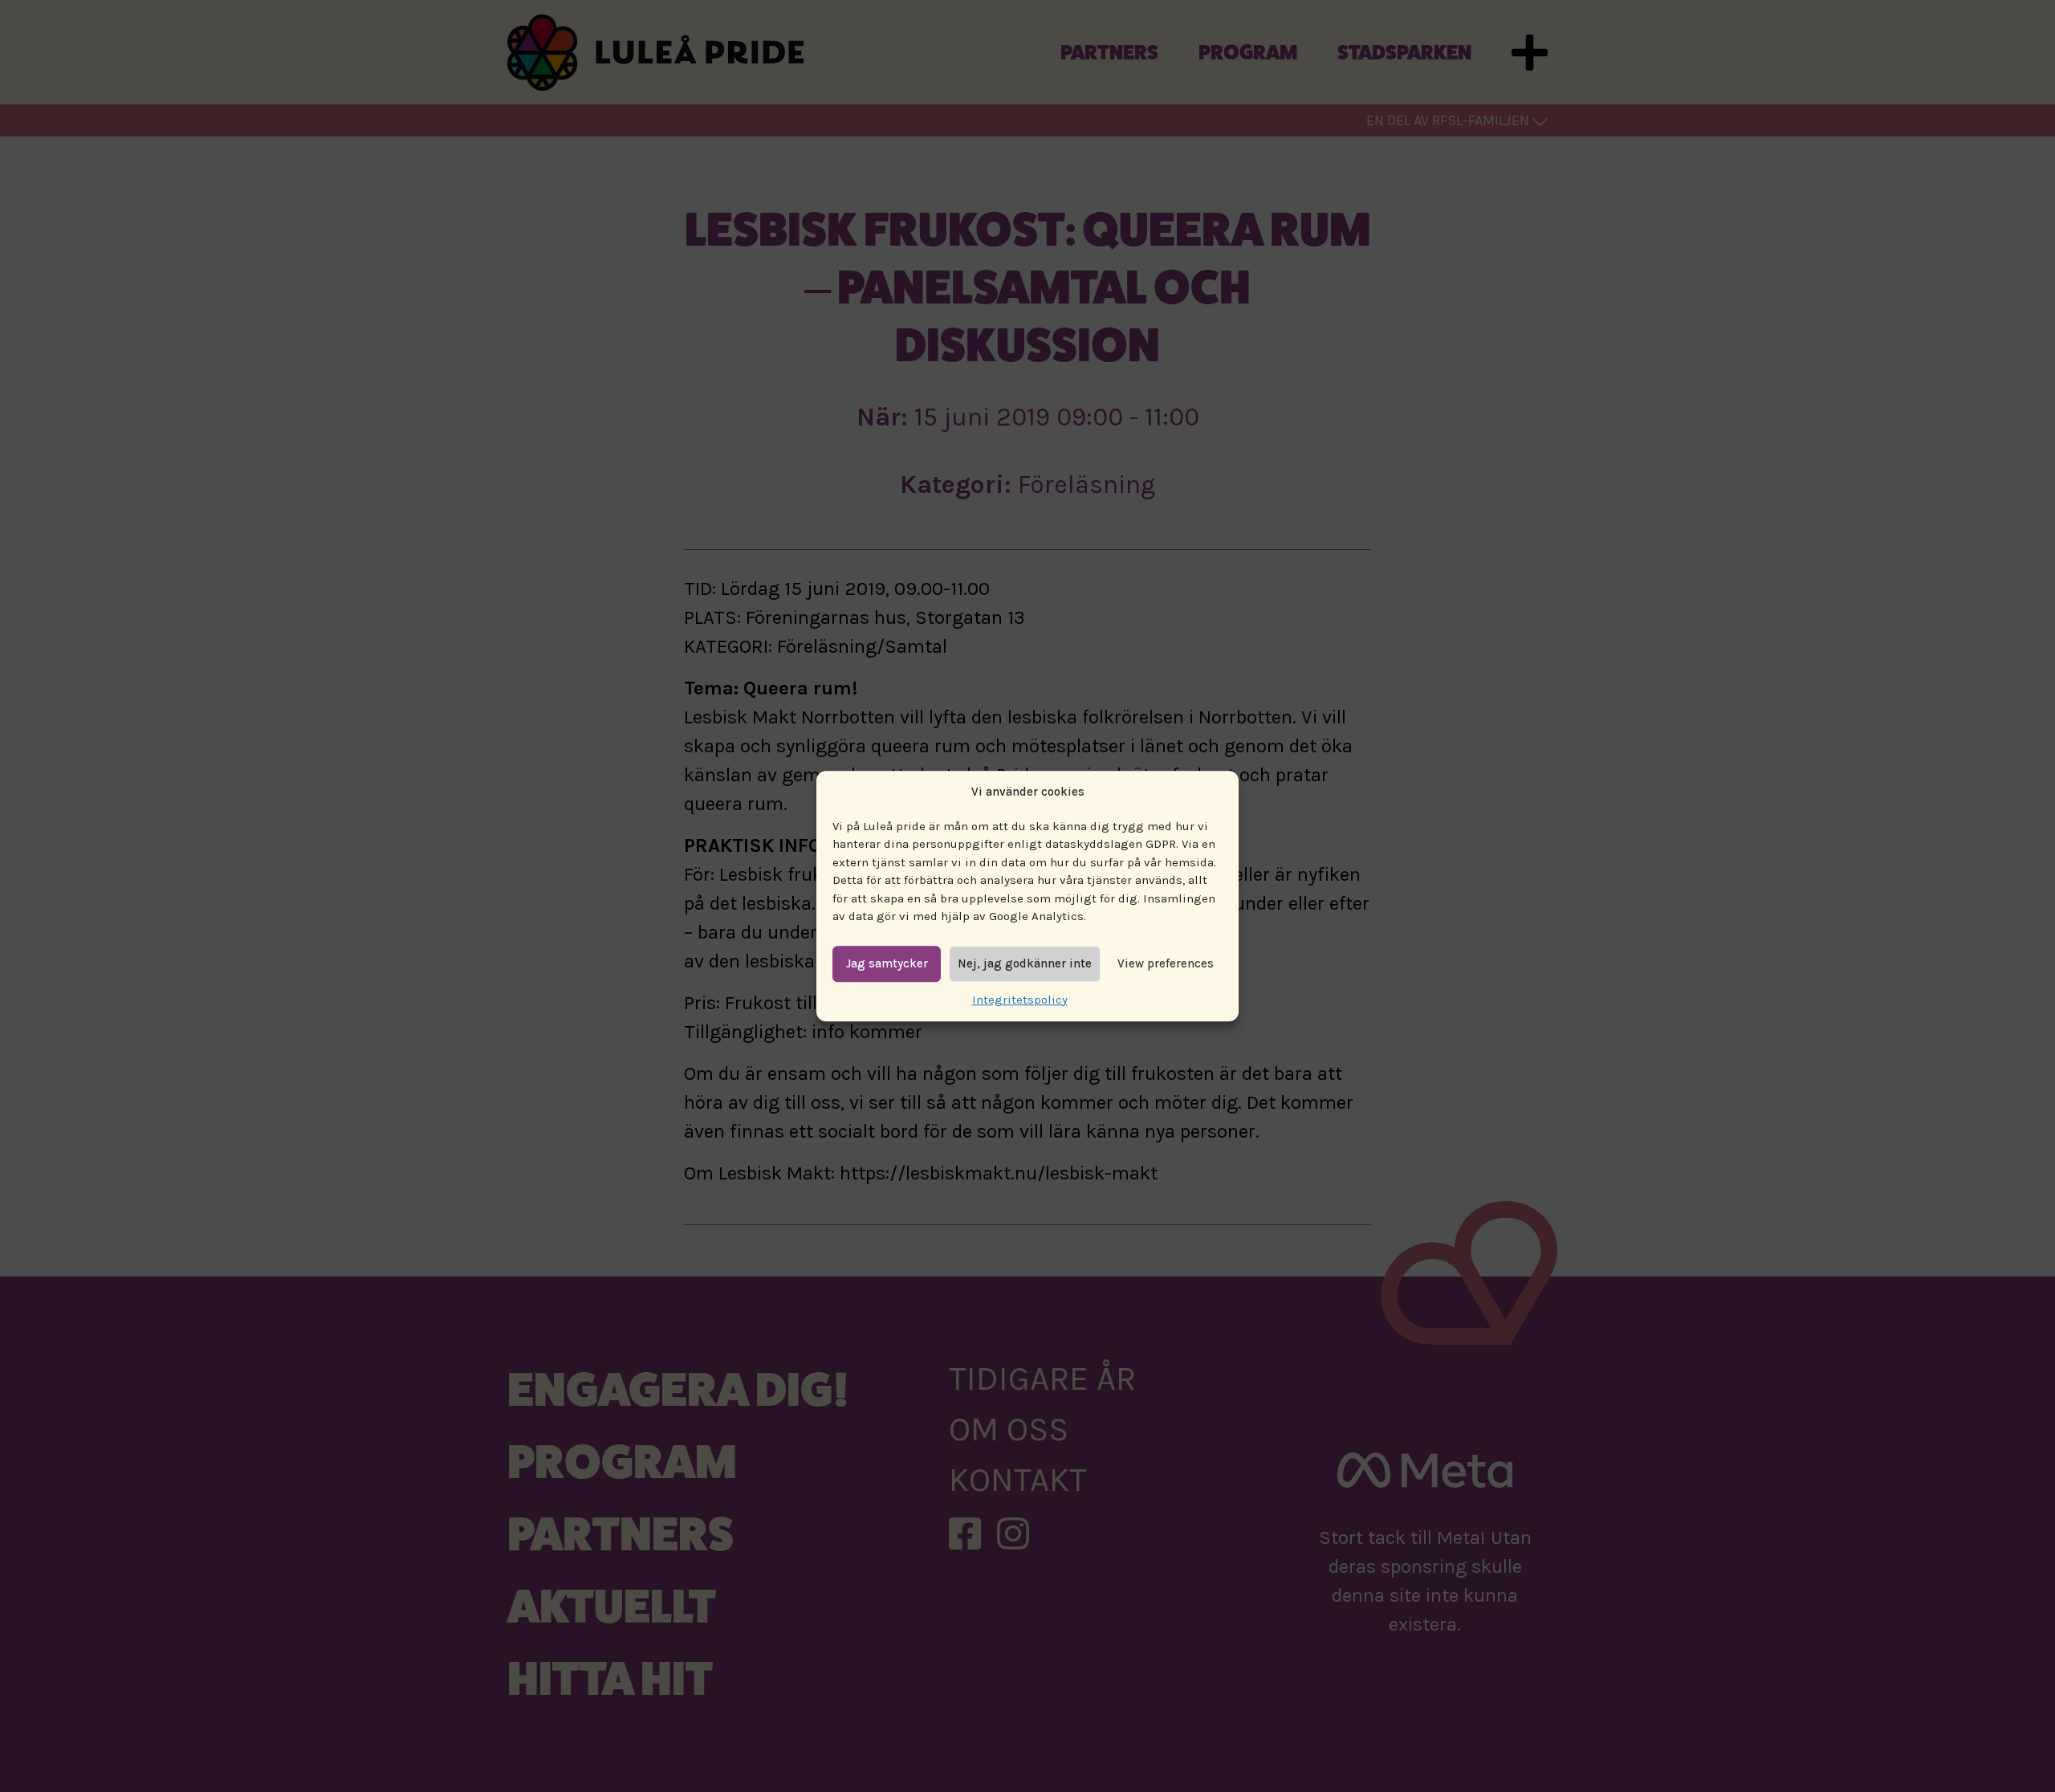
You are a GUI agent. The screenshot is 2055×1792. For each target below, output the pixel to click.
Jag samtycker (887, 963)
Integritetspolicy (1020, 1000)
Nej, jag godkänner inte (1025, 963)
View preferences (1166, 963)
